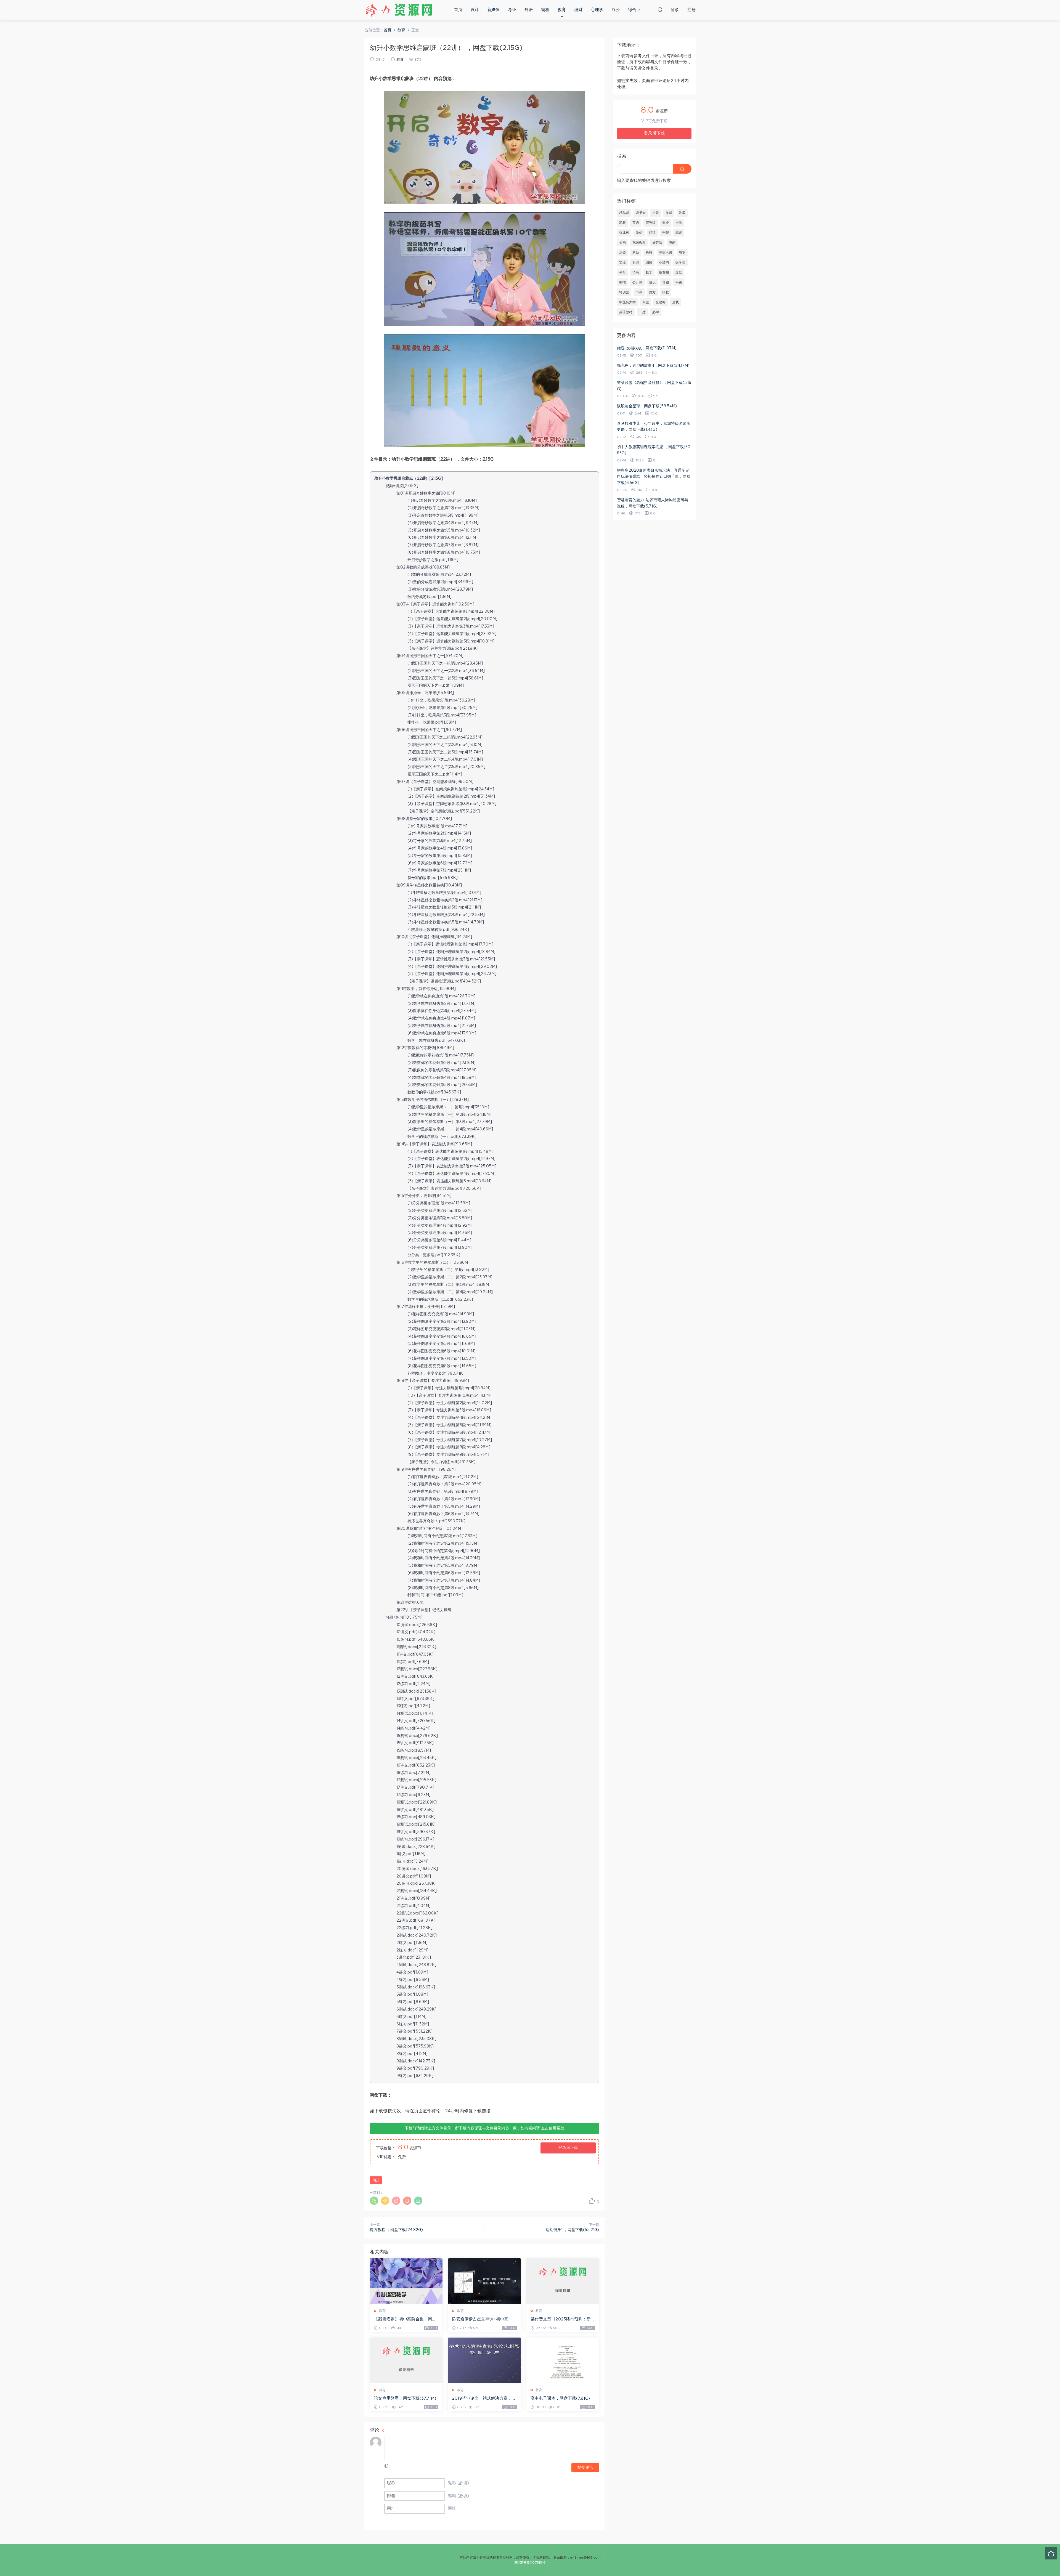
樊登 (666, 223)
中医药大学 (627, 302)
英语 (636, 223)
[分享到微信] (374, 2201)
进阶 (679, 223)
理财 (578, 10)
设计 (475, 10)
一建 (642, 312)
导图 (666, 282)
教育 (562, 10)
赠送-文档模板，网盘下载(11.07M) (647, 348)
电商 (672, 243)
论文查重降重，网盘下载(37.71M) (405, 2398)
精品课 (624, 213)
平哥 (622, 272)
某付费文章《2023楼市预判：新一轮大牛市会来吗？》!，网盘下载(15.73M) (563, 2320)
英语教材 (626, 312)
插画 (622, 243)
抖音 (656, 213)
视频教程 (639, 243)
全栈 (675, 302)
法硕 (622, 253)
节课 (639, 292)
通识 (652, 282)
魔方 (652, 292)
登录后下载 (568, 2148)
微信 (639, 233)
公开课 (637, 282)
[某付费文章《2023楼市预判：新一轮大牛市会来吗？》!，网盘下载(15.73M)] (563, 2281)
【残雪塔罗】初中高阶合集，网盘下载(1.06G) (405, 2320)
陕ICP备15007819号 (530, 2562)
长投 (649, 253)
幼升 (376, 2180)
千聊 (666, 233)
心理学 (597, 10)
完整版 (651, 223)
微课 (669, 213)
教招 (622, 282)
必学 (656, 312)
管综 (636, 262)
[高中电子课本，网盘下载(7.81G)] (563, 2360)
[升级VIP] (1051, 2553)
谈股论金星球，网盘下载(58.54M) (647, 406)
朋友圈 (664, 272)
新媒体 (493, 10)
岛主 (646, 302)
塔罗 (682, 253)
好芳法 (657, 243)
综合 (632, 10)
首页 (458, 10)
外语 (529, 10)
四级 (649, 262)
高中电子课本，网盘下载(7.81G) (560, 2398)
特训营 (624, 292)
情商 (636, 272)
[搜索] (660, 9)
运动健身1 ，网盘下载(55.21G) (572, 2230)
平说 (679, 282)
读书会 (641, 213)
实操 (622, 262)
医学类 (680, 262)
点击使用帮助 (553, 2128)
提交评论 (585, 2468)
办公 (616, 10)
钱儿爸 (624, 233)
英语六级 (666, 253)
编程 (545, 10)
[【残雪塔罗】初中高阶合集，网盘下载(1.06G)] (406, 2281)
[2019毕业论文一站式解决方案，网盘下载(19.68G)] (484, 2360)
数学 (649, 272)
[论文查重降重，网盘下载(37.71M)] (406, 2360)
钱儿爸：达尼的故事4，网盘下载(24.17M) (653, 366)
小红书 (664, 262)
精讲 (652, 233)
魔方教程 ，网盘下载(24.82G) (396, 2230)
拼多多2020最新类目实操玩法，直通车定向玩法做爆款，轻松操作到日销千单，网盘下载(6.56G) (654, 477)
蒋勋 (636, 253)
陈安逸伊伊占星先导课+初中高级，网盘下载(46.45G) (480, 2320)
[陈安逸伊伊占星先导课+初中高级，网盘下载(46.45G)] (484, 2281)
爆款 (679, 272)
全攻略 (661, 302)
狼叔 (666, 292)
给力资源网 (399, 10)
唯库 (682, 213)
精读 (679, 233)
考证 (512, 10)
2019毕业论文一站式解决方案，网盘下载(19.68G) (484, 2399)
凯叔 (622, 223)
